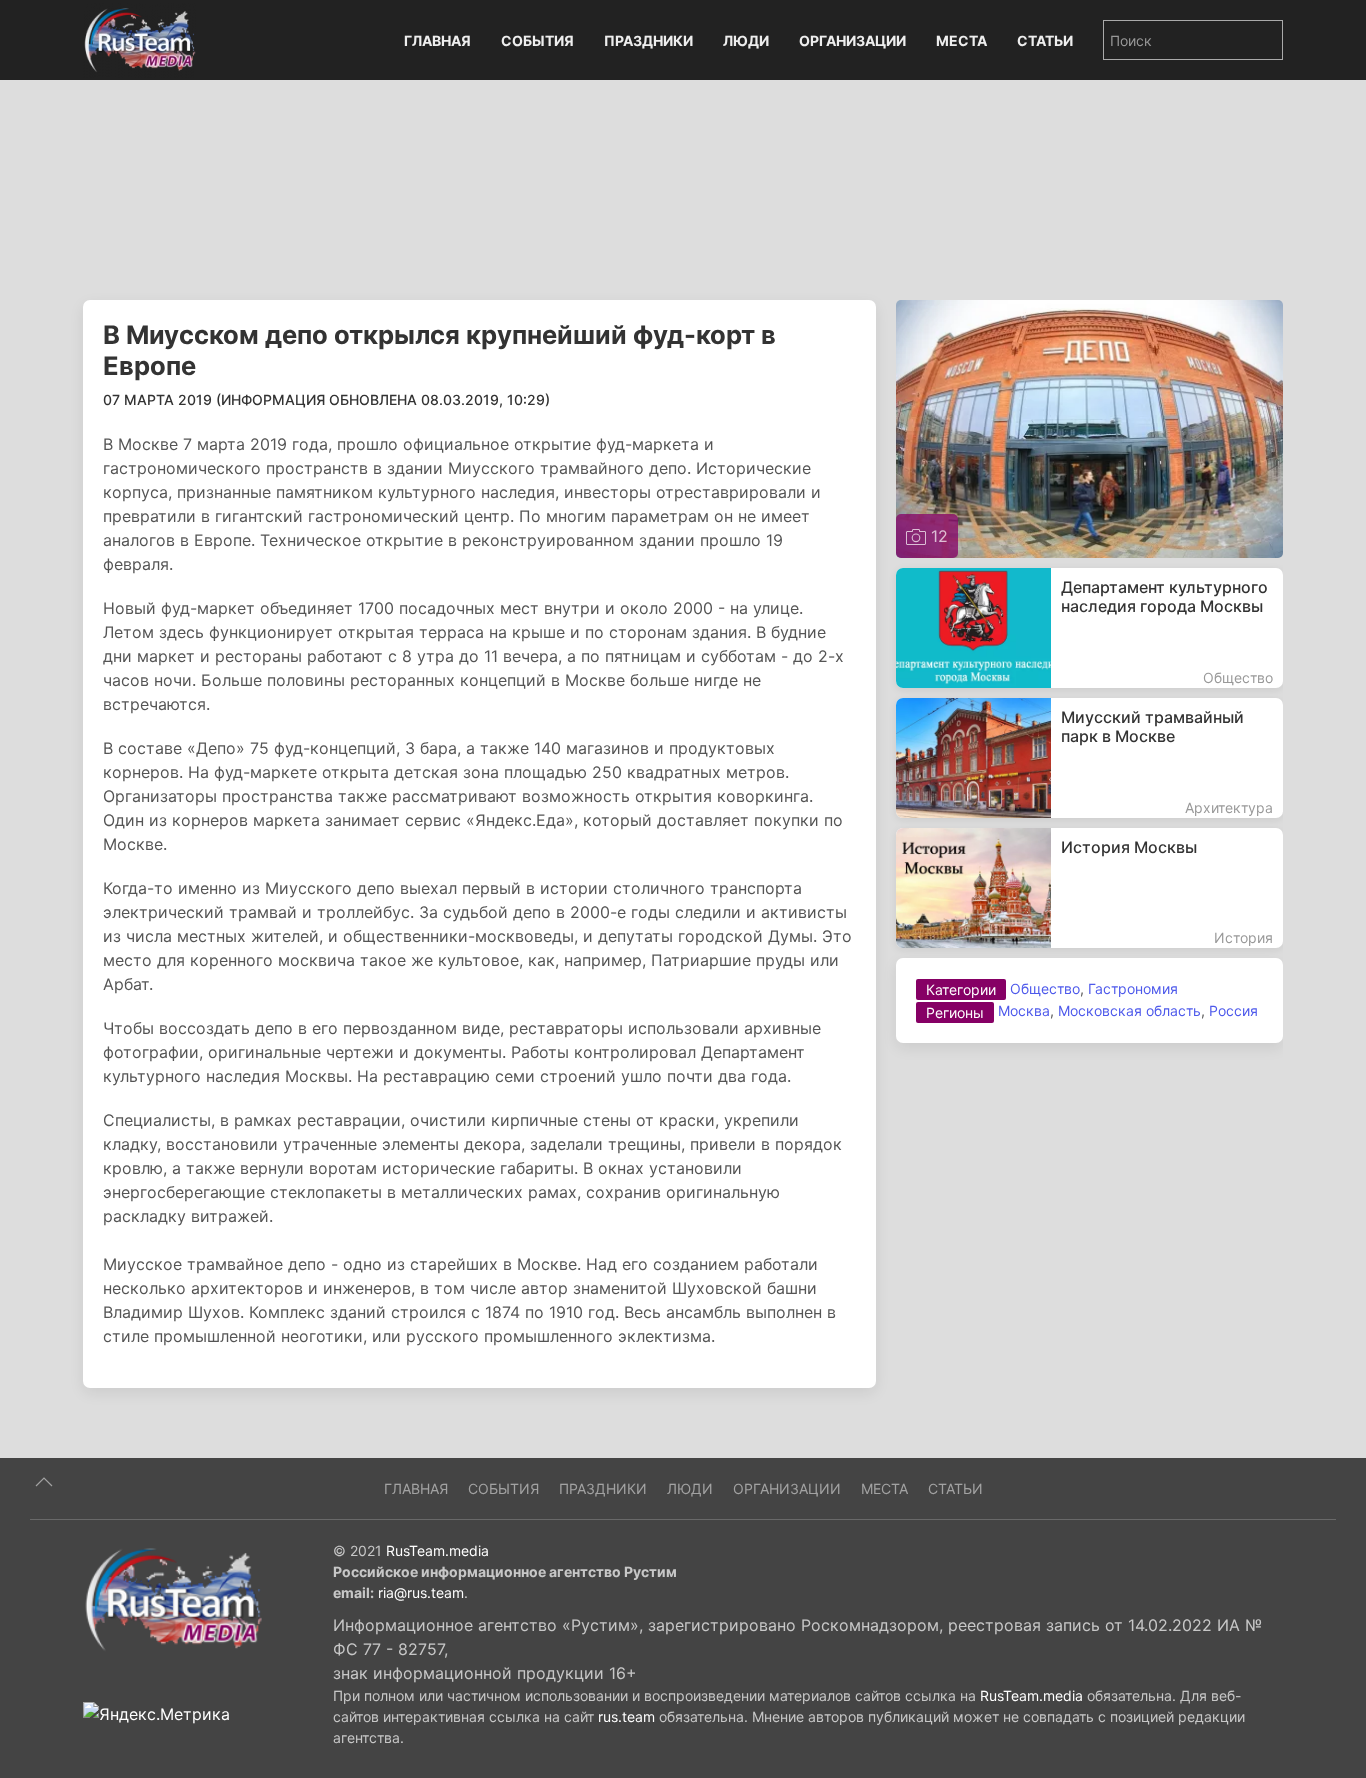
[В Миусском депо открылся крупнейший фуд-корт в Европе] (1089, 427)
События (537, 40)
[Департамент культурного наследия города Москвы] (1089, 628)
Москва (1024, 1010)
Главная (437, 40)
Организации (852, 40)
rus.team (626, 1716)
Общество (1045, 988)
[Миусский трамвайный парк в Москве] (1089, 758)
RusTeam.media (437, 1550)
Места (961, 40)
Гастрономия (1133, 988)
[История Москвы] (1089, 888)
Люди (746, 40)
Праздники (648, 40)
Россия (1233, 1010)
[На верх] (44, 1482)
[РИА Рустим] (173, 1598)
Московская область (1129, 1010)
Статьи (1045, 40)
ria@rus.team (421, 1592)
